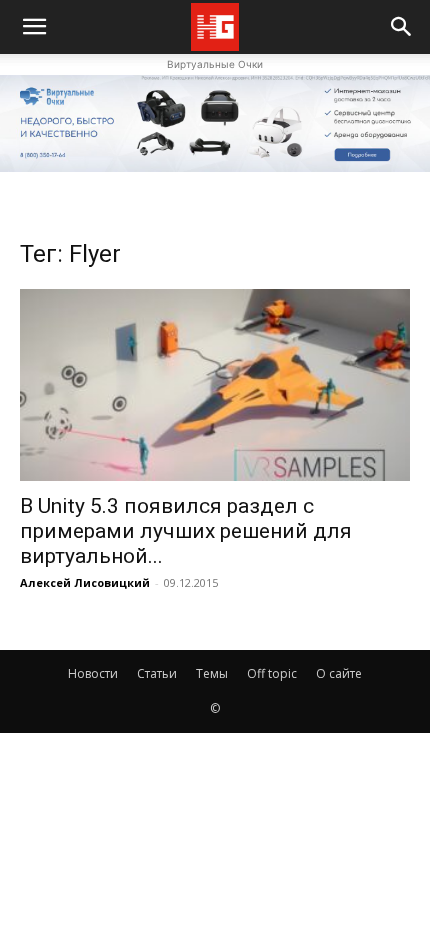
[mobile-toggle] (34, 27)
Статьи (157, 673)
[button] (402, 27)
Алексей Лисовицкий (85, 582)
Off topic (272, 673)
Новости (93, 673)
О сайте (339, 673)
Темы (212, 673)
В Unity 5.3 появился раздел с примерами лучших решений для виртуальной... (186, 531)
